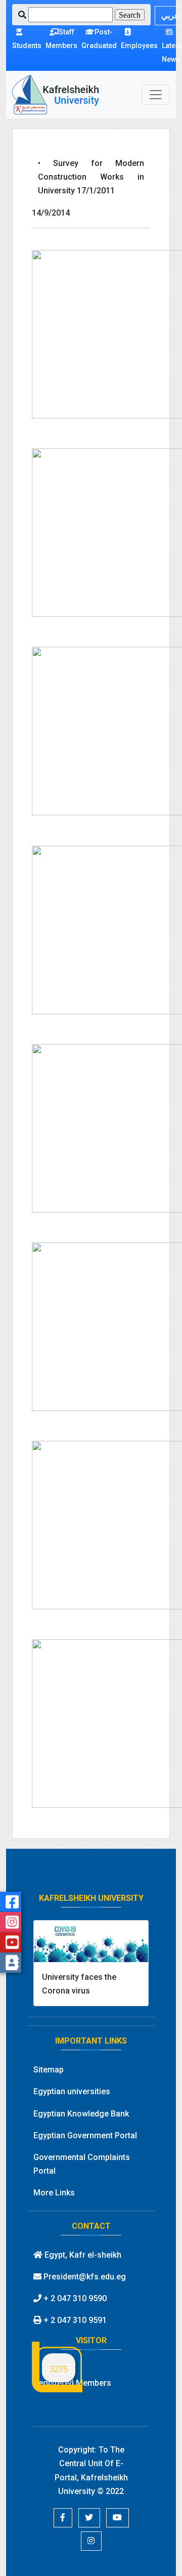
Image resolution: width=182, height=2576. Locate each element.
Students (27, 46)
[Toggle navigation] (156, 95)
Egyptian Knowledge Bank (81, 2114)
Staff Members (61, 39)
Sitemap (49, 2070)
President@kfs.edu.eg (84, 2277)
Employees (139, 46)
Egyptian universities (72, 2091)
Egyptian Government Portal (85, 2135)
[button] (63, 2518)
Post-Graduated (99, 39)
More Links (54, 2193)
